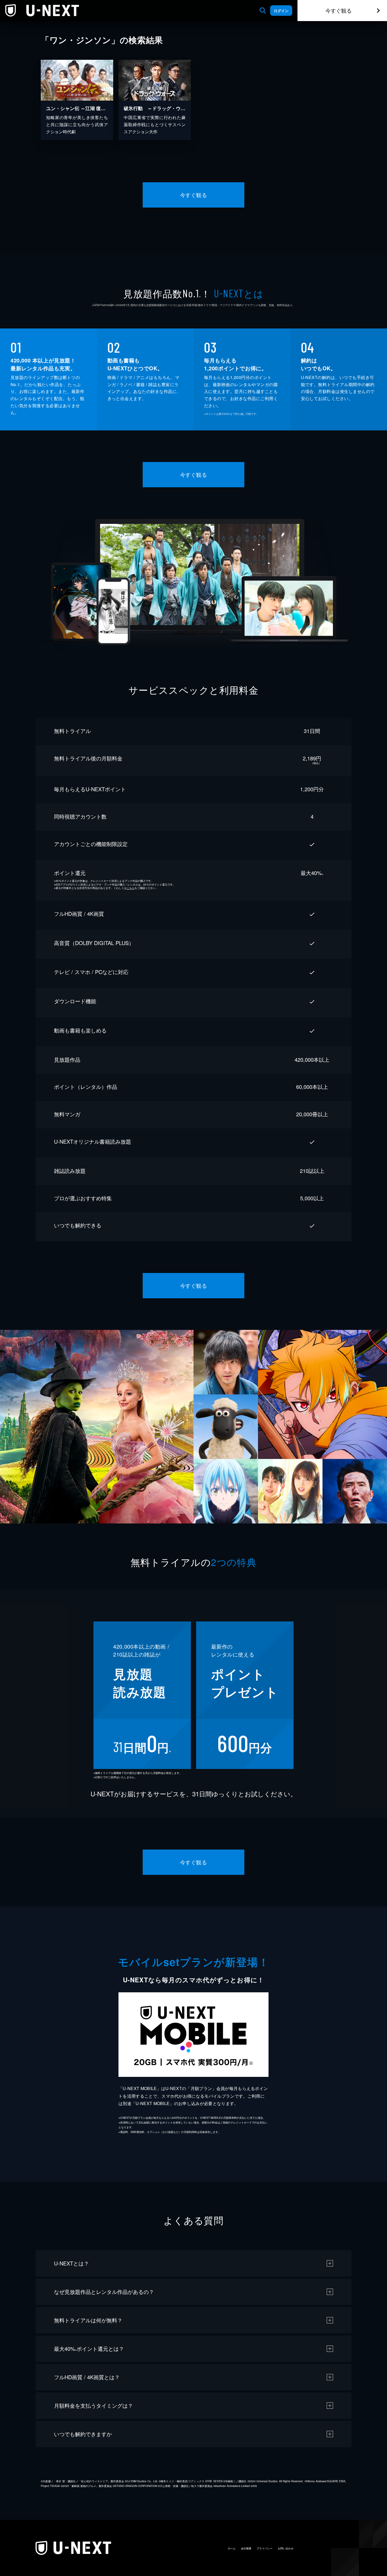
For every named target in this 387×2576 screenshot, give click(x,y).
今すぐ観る (339, 10)
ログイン (281, 11)
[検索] (263, 11)
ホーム (232, 2548)
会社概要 (246, 2548)
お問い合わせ (286, 2548)
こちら (131, 888)
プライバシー (265, 2548)
